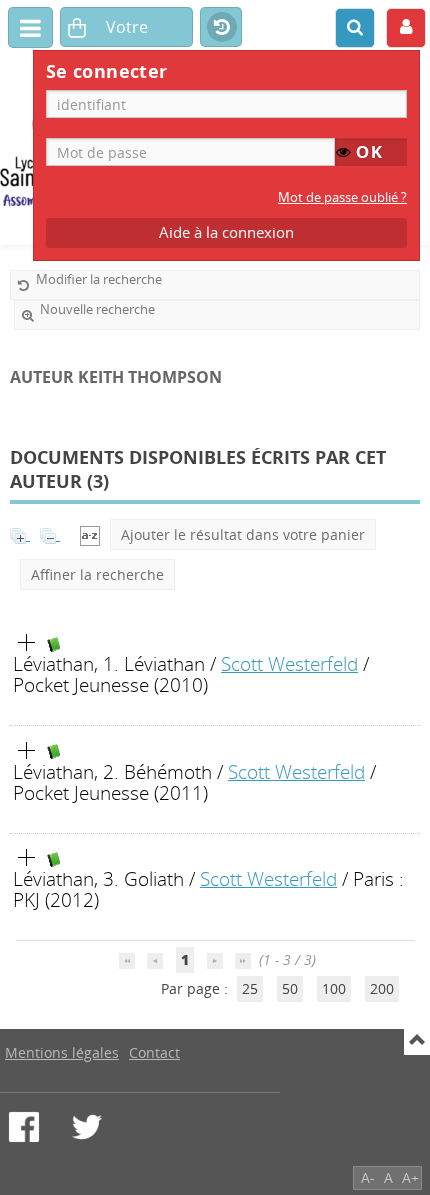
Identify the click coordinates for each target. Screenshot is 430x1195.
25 (250, 988)
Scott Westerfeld (289, 663)
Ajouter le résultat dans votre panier (243, 534)
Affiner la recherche (97, 574)
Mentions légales (62, 1052)
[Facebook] (24, 1127)
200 (382, 988)
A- (368, 1177)
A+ (410, 1177)
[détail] (27, 643)
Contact (154, 1052)
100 (334, 988)
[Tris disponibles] (90, 534)
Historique (221, 28)
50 (290, 988)
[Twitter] (87, 1127)
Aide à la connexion (226, 232)
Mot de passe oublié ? (342, 197)
